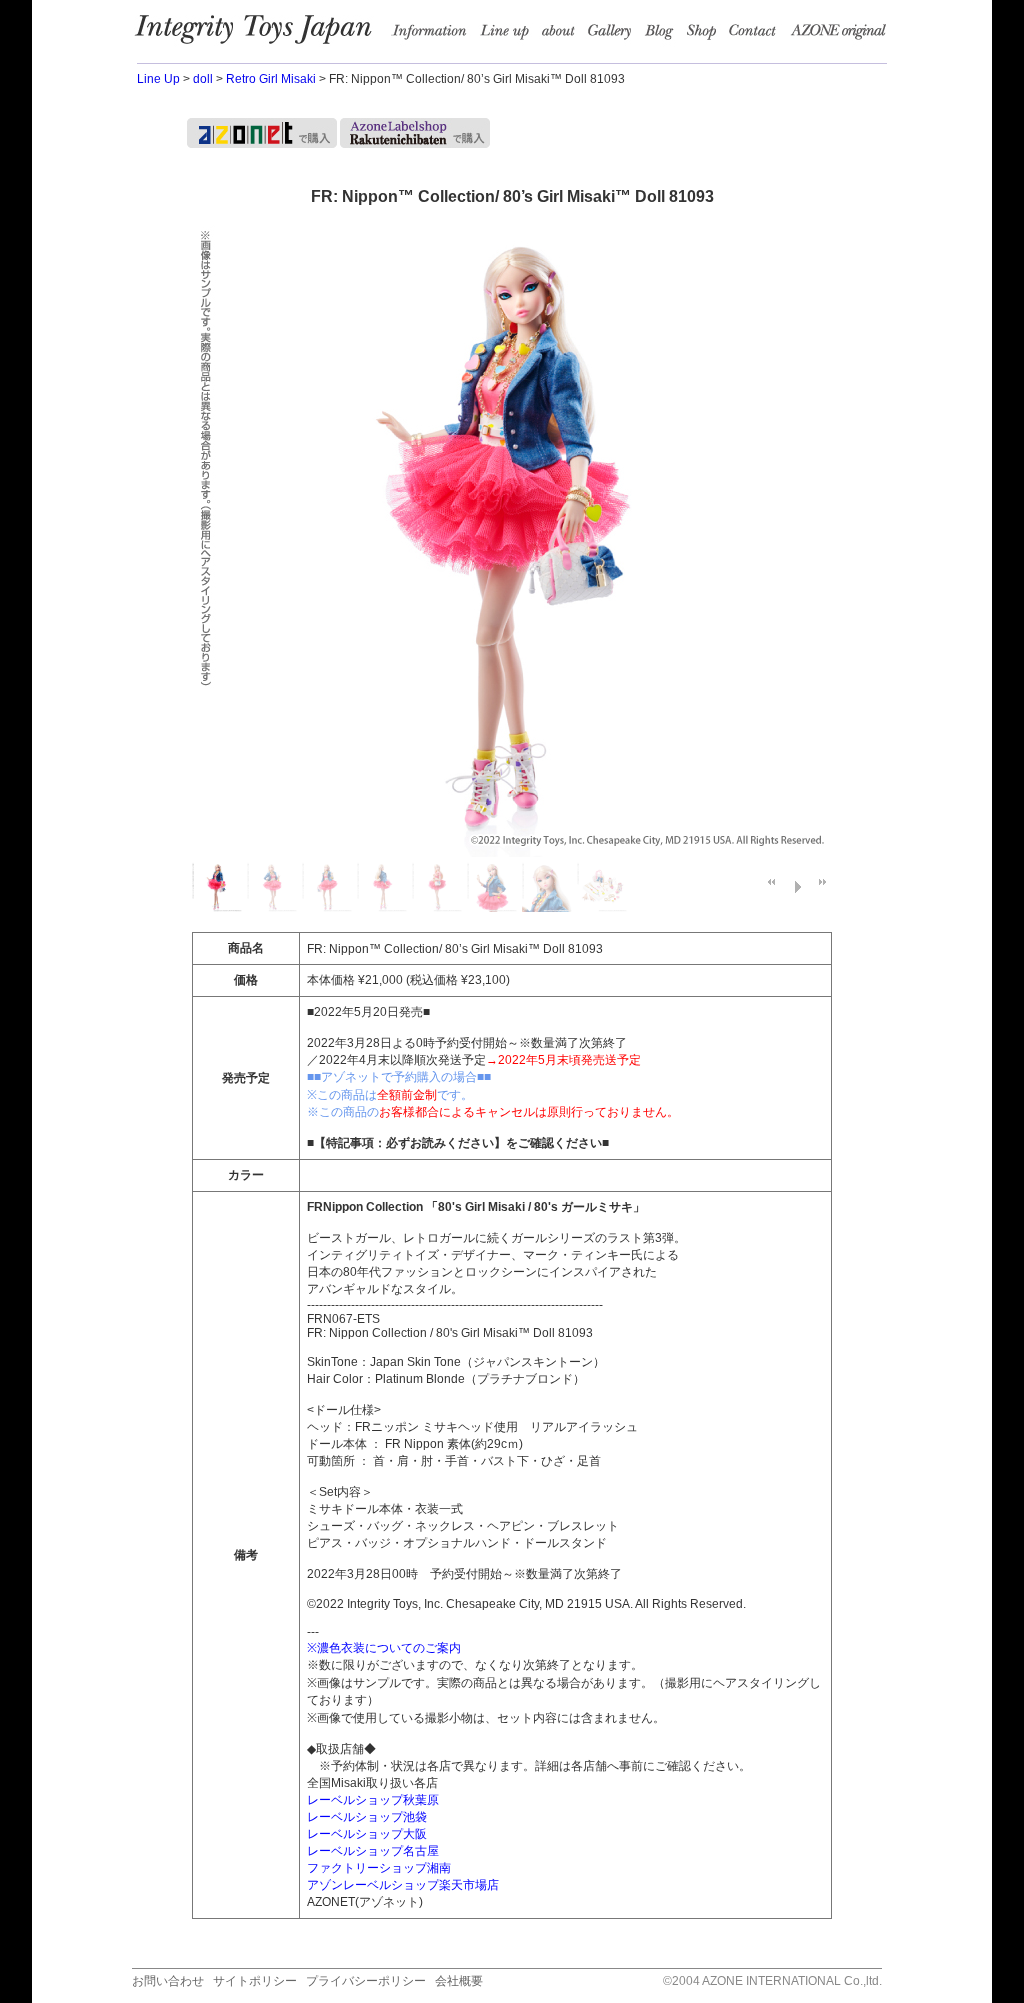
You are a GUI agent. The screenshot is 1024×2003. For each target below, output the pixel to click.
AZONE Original (838, 35)
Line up (508, 35)
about (562, 35)
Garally (614, 35)
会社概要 (459, 1981)
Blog (664, 35)
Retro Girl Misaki (271, 79)
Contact (758, 35)
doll (203, 79)
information (435, 35)
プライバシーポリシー (366, 1981)
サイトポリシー (255, 1981)
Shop (706, 35)
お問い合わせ (168, 1981)
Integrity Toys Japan (263, 35)
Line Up (158, 79)
